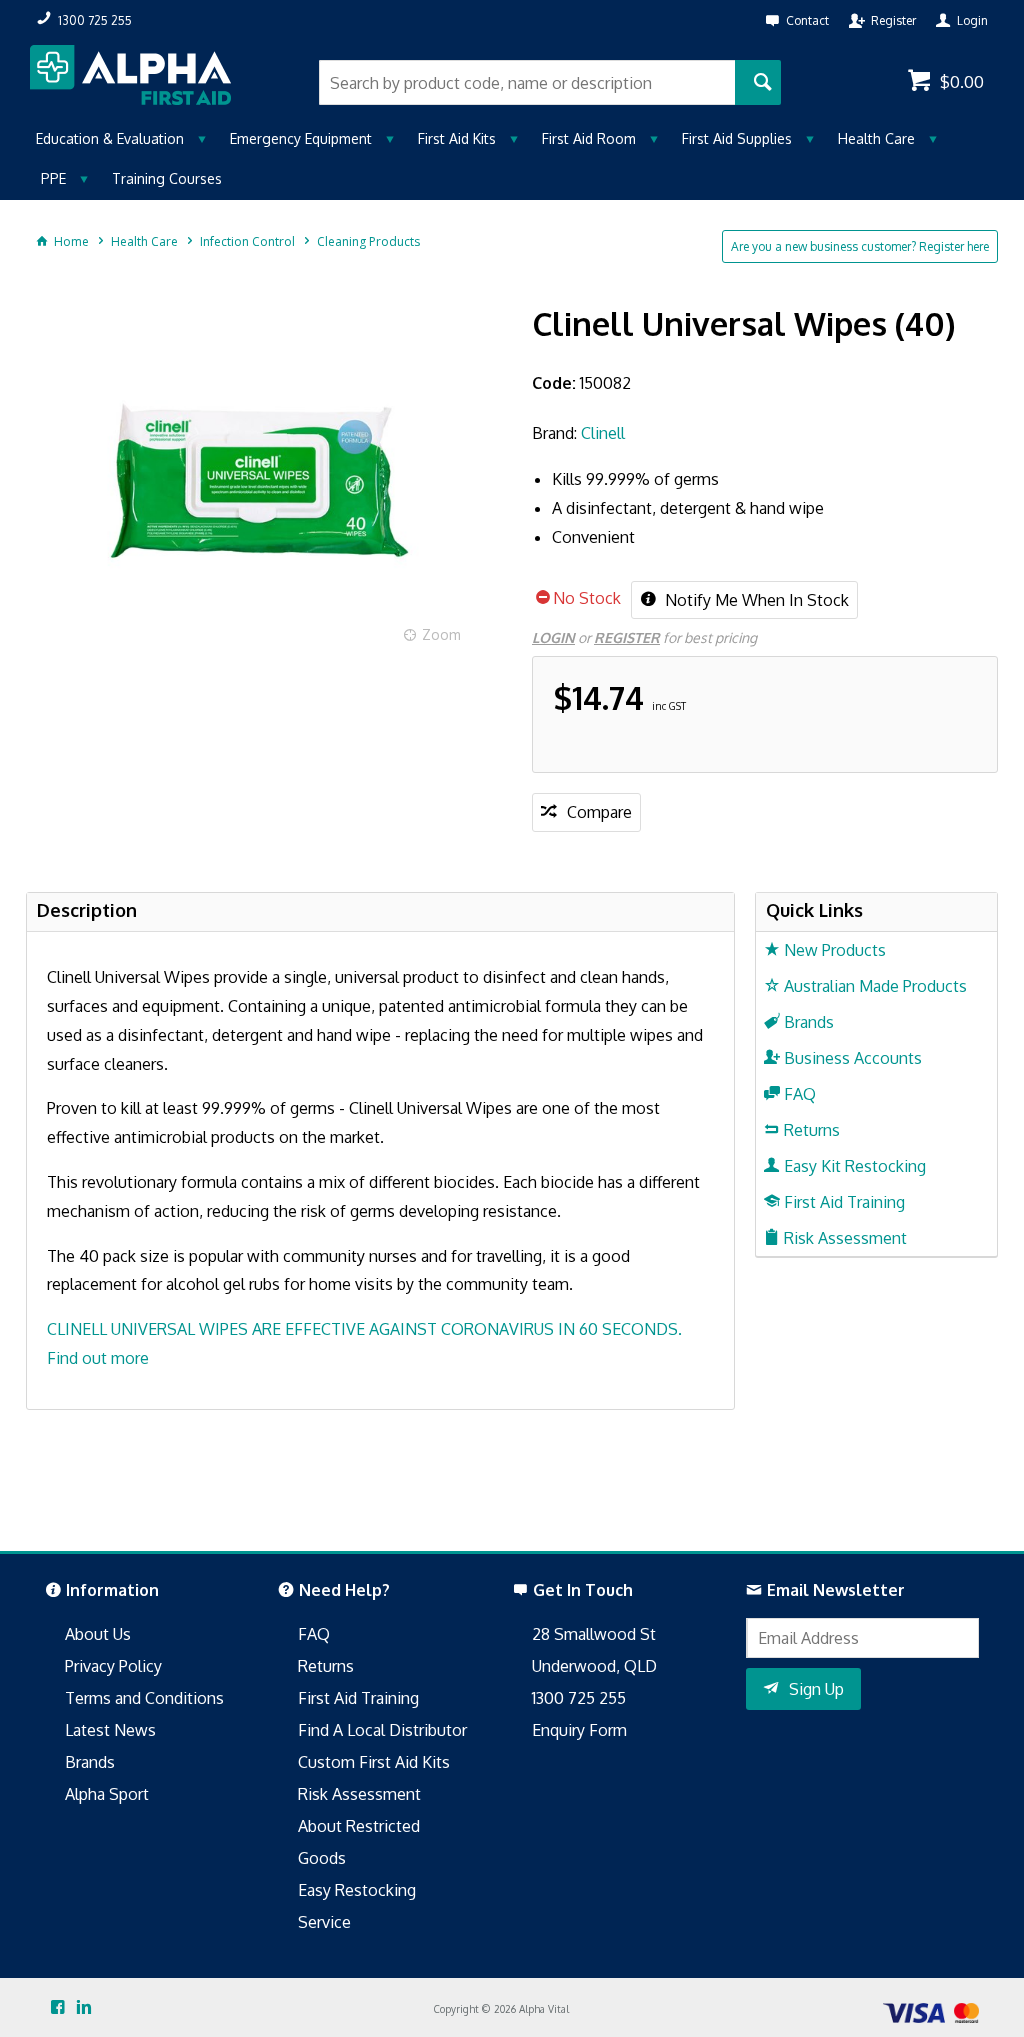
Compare (599, 812)
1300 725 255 (579, 1698)
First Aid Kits (457, 138)
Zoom (441, 634)
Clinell (603, 433)
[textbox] (526, 82)
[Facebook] (58, 2008)
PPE (53, 178)
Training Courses (167, 178)
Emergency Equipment (301, 138)
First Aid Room (589, 138)
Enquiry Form (579, 1730)
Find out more (98, 1358)
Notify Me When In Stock (755, 600)
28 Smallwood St (594, 1634)
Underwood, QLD (594, 1666)
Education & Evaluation (110, 138)
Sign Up (816, 1689)
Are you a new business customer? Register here (860, 246)
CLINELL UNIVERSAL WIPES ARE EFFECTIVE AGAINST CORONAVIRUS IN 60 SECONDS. (364, 1329)
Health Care (876, 138)
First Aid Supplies (737, 138)
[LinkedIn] (84, 2008)
